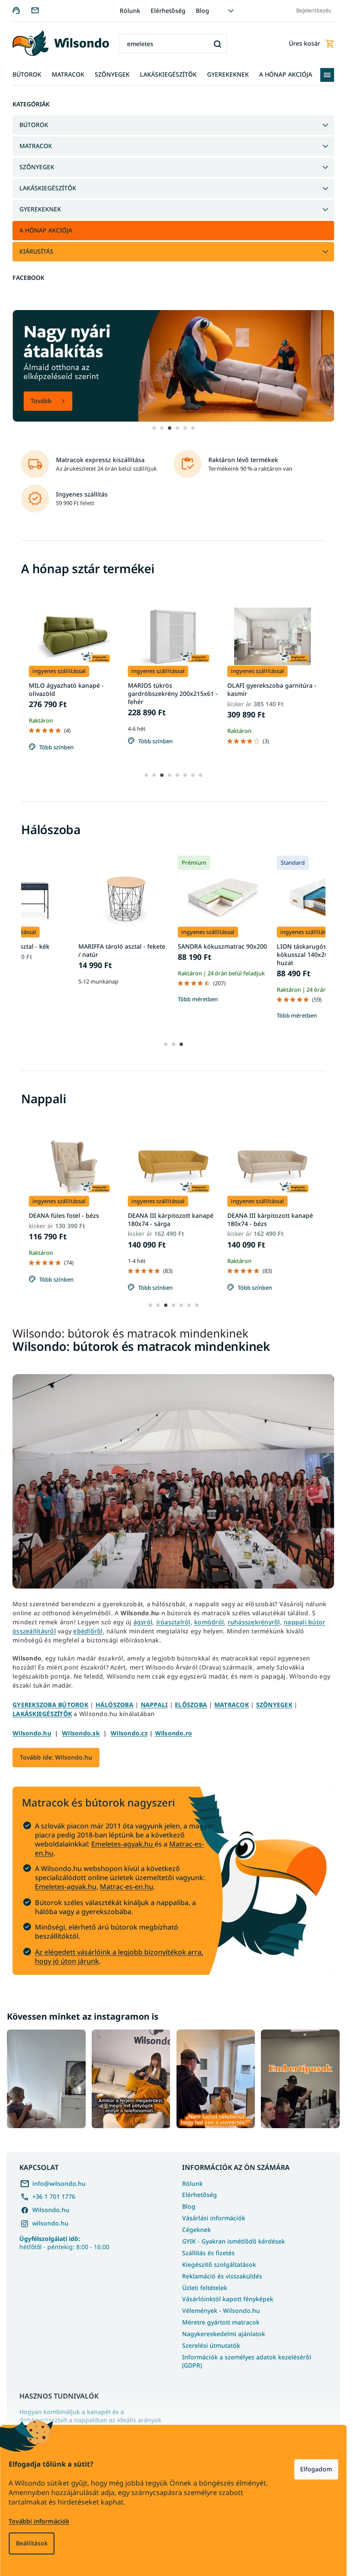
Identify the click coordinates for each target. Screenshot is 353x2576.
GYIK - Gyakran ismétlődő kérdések (234, 2241)
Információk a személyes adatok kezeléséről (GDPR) (247, 2361)
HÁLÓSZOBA (115, 1705)
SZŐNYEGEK (37, 167)
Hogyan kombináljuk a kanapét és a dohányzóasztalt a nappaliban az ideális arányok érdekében (90, 2420)
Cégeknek (197, 2230)
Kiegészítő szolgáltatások (219, 2264)
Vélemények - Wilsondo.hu (221, 2311)
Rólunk (130, 11)
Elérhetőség (168, 11)
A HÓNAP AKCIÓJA (46, 230)
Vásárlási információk (214, 2218)
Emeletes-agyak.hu (123, 1844)
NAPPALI (154, 1705)
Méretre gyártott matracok (221, 2322)
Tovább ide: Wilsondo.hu (56, 1757)
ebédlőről (88, 1631)
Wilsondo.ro (174, 1733)
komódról (209, 1622)
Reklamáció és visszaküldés (222, 2276)
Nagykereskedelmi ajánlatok (224, 2334)
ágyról (143, 1622)
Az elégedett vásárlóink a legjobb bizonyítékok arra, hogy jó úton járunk (119, 1957)
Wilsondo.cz (129, 1733)
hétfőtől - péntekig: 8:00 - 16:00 (64, 2243)
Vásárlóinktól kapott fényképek (228, 2299)
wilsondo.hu (50, 2223)
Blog (203, 11)
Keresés (217, 44)
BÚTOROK (34, 125)
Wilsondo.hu (32, 1733)
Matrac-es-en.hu (127, 1887)
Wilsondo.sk (81, 1733)
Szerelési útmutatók (211, 2345)
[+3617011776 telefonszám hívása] (22, 10)
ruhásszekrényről (254, 1622)
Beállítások (31, 2543)
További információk (39, 2521)
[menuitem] (27, 75)
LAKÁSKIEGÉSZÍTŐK (48, 188)
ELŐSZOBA (191, 1705)
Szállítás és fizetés (208, 2253)
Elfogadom (316, 2469)
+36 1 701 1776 (54, 2196)
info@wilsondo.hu (59, 2183)
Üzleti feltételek (205, 2288)
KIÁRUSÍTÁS (36, 251)
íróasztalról (173, 1622)
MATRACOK (36, 146)
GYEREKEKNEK (40, 209)
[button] (154, 428)
